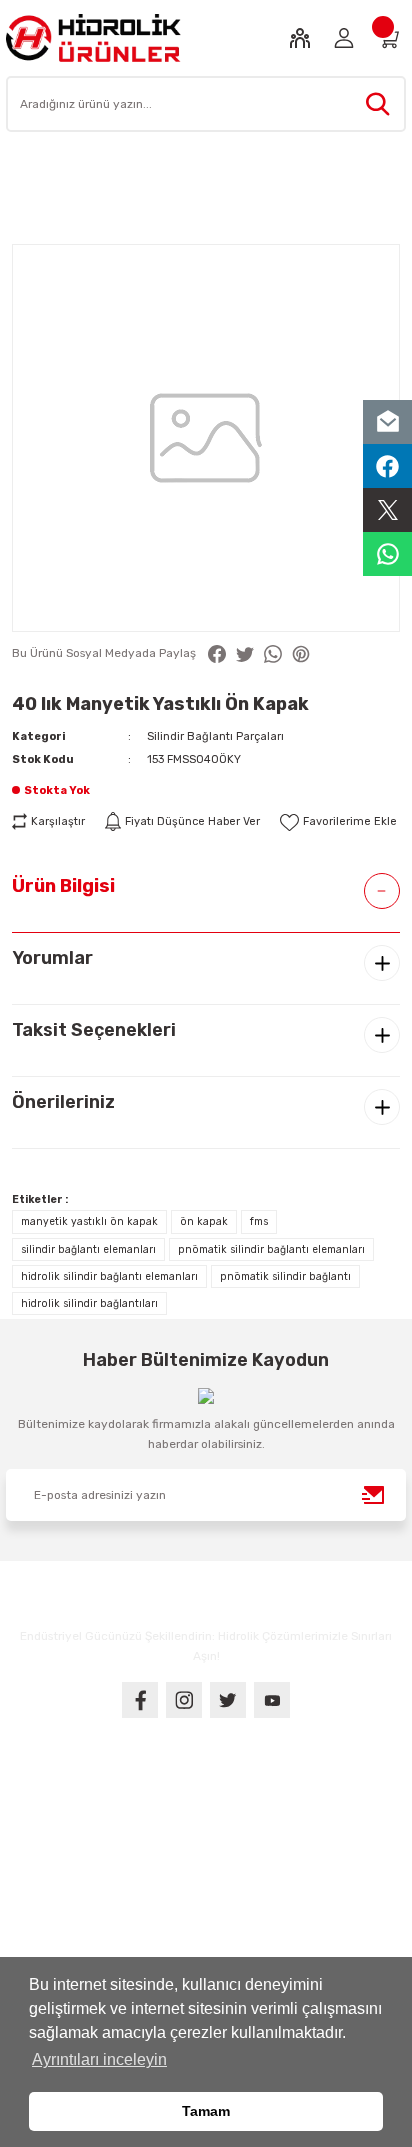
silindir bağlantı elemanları (88, 1249)
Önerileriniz (63, 1102)
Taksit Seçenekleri (94, 1030)
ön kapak (204, 1221)
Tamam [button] (206, 2111)
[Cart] (388, 38)
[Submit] (374, 1495)
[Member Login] (344, 38)
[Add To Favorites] (338, 821)
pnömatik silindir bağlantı (285, 1276)
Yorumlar (52, 958)
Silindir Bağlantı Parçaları (215, 736)
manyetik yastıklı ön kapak (89, 1221)
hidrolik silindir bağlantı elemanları (109, 1276)
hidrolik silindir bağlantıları (89, 1303)
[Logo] (93, 37)
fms (259, 1221)
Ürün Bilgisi (63, 886)
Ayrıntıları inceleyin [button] (99, 2059)
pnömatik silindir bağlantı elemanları (271, 1249)
